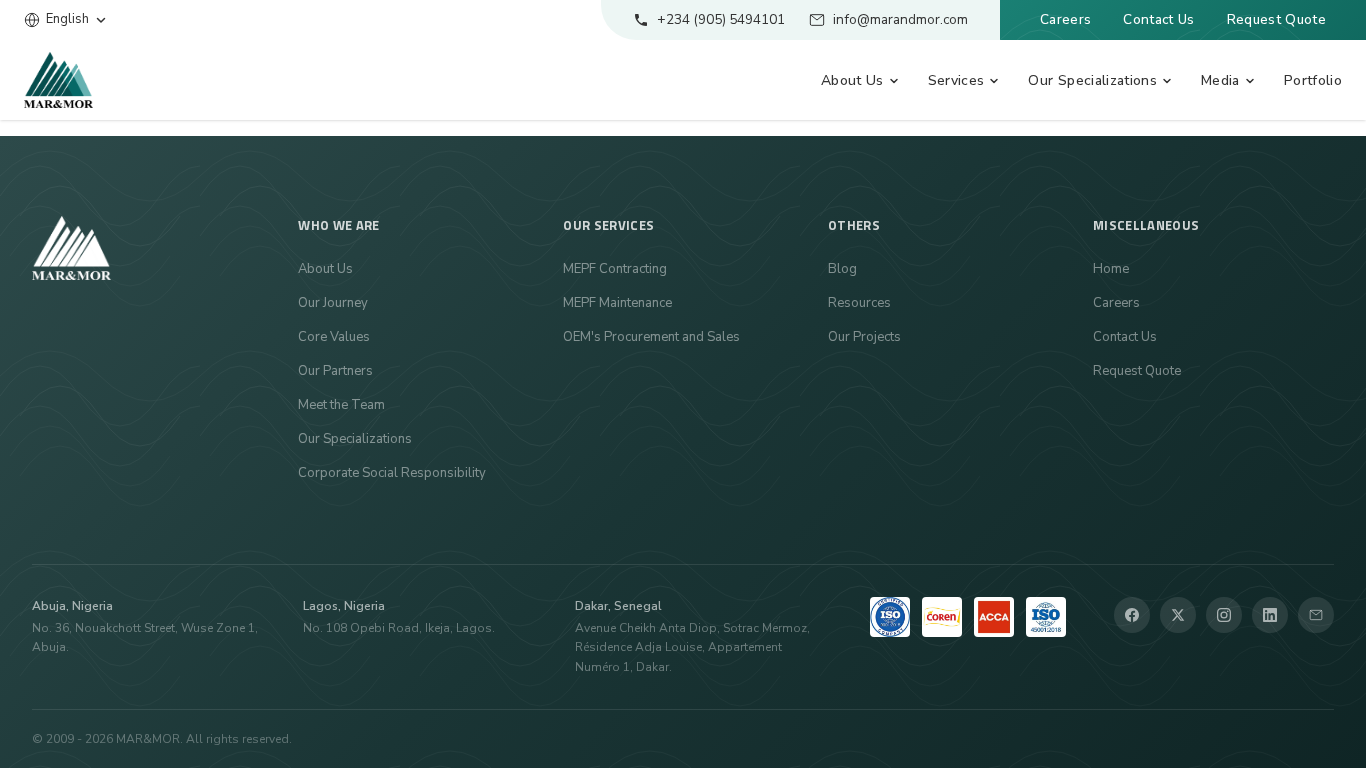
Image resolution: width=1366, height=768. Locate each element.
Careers (1065, 19)
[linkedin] (1270, 615)
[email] (1316, 615)
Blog (842, 269)
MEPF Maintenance (617, 303)
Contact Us (1158, 19)
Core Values (334, 337)
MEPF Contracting (615, 269)
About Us (325, 269)
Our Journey (333, 303)
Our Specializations (355, 439)
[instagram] (1224, 615)
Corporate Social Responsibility (392, 473)
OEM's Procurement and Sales (651, 337)
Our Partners (335, 371)
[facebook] (1132, 615)
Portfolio (1313, 80)
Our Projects (864, 337)
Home (1111, 269)
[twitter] (1178, 615)
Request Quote (1276, 19)
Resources (859, 303)
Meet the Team (341, 405)
